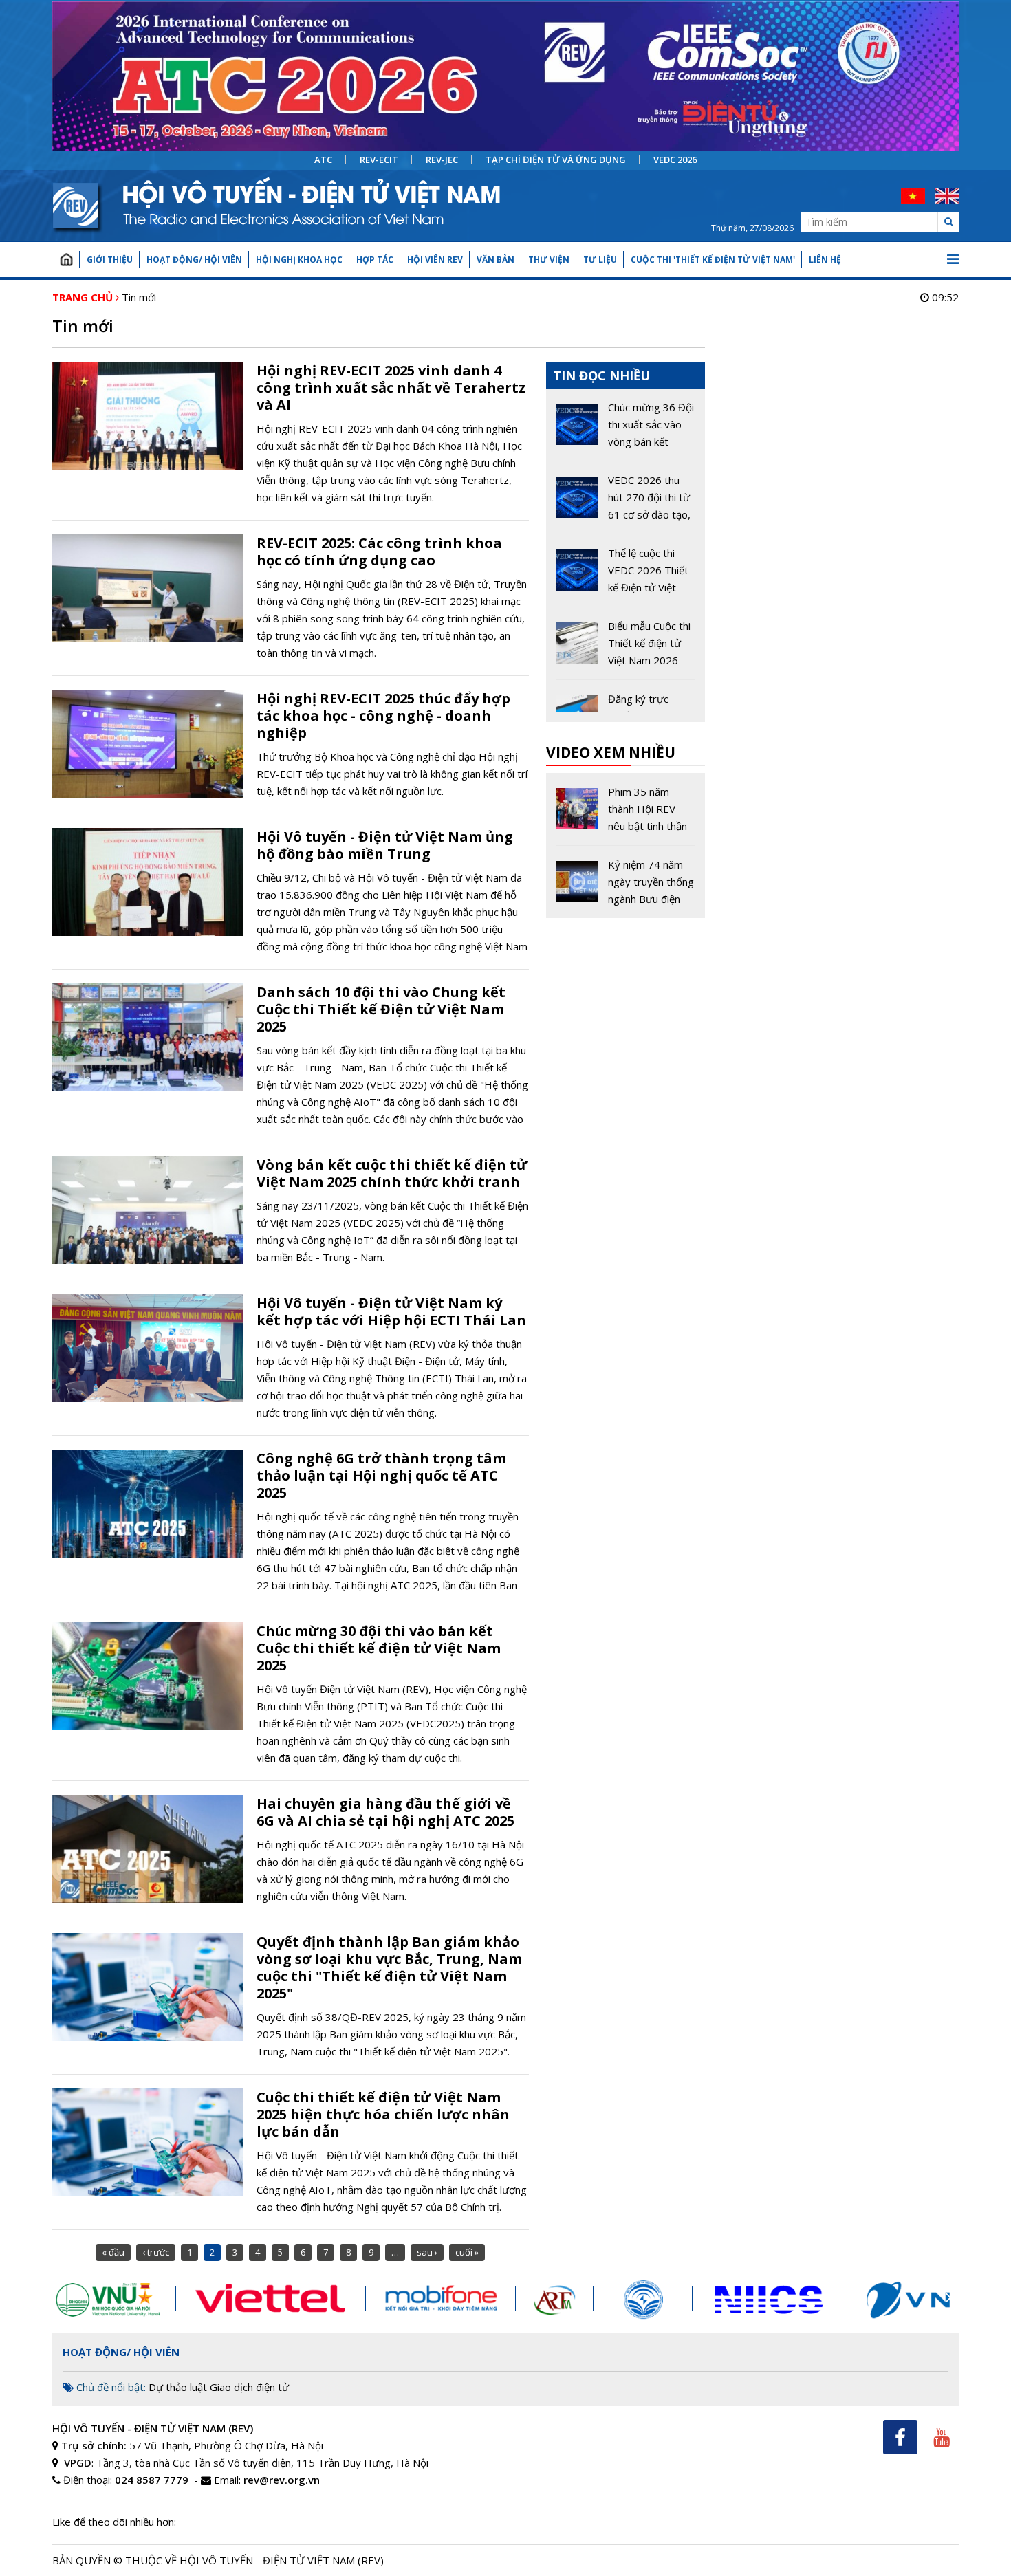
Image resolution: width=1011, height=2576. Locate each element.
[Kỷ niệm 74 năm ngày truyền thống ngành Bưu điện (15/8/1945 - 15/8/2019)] (626, 882)
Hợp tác (375, 260)
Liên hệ (825, 260)
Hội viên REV (435, 260)
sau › (427, 2252)
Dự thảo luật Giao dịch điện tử (219, 2387)
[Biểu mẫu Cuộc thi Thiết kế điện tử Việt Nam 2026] (626, 648)
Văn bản (496, 260)
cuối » (467, 2252)
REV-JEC (442, 160)
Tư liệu (600, 260)
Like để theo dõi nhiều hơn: (114, 2522)
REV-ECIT (379, 160)
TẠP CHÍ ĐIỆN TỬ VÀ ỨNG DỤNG (556, 160)
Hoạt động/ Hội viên (194, 260)
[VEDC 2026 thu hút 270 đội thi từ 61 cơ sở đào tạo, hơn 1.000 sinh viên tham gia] (626, 503)
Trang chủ (66, 260)
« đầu (113, 2252)
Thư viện (549, 260)
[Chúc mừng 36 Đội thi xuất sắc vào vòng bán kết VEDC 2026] (626, 430)
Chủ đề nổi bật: (110, 2387)
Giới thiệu (110, 260)
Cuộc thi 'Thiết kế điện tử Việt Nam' (713, 260)
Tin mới (139, 297)
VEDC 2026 (675, 160)
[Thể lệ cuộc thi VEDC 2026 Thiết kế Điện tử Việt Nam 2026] (626, 576)
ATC (323, 160)
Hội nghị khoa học (299, 260)
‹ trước (156, 2252)
